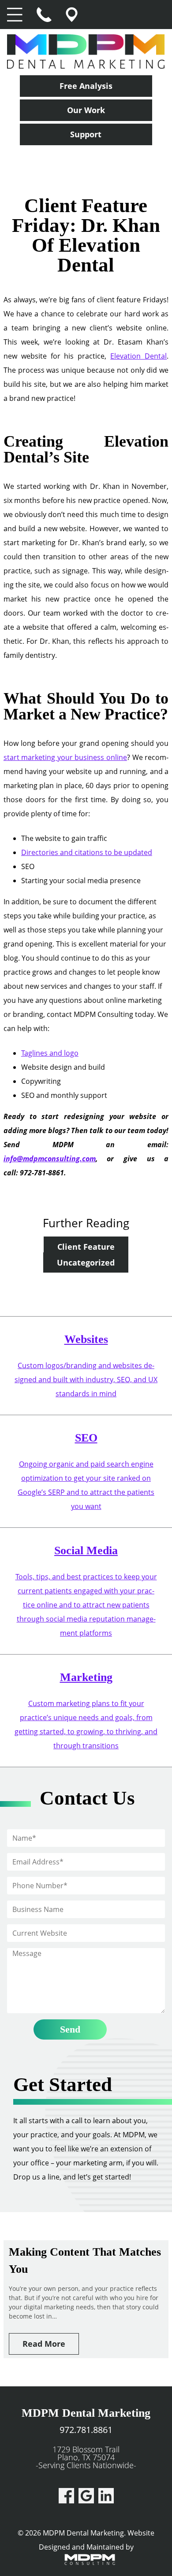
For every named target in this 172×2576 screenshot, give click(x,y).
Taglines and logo (50, 1053)
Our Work (86, 110)
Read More (44, 2344)
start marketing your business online (65, 757)
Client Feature (86, 1247)
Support (86, 134)
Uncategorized (86, 1262)
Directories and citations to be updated (87, 852)
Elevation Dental (138, 356)
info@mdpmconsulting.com (50, 1159)
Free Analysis (86, 86)
